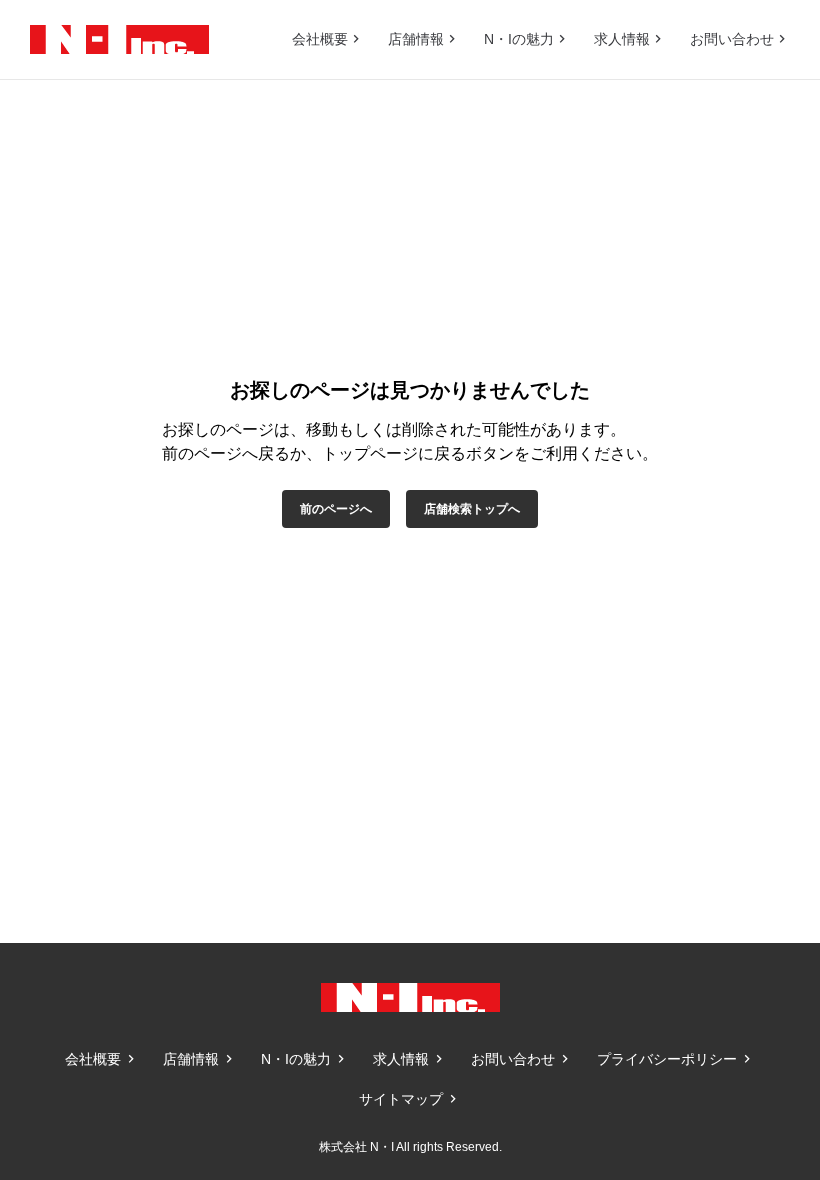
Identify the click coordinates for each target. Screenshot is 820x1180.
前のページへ (336, 509)
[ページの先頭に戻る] (760, 883)
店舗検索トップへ (472, 509)
